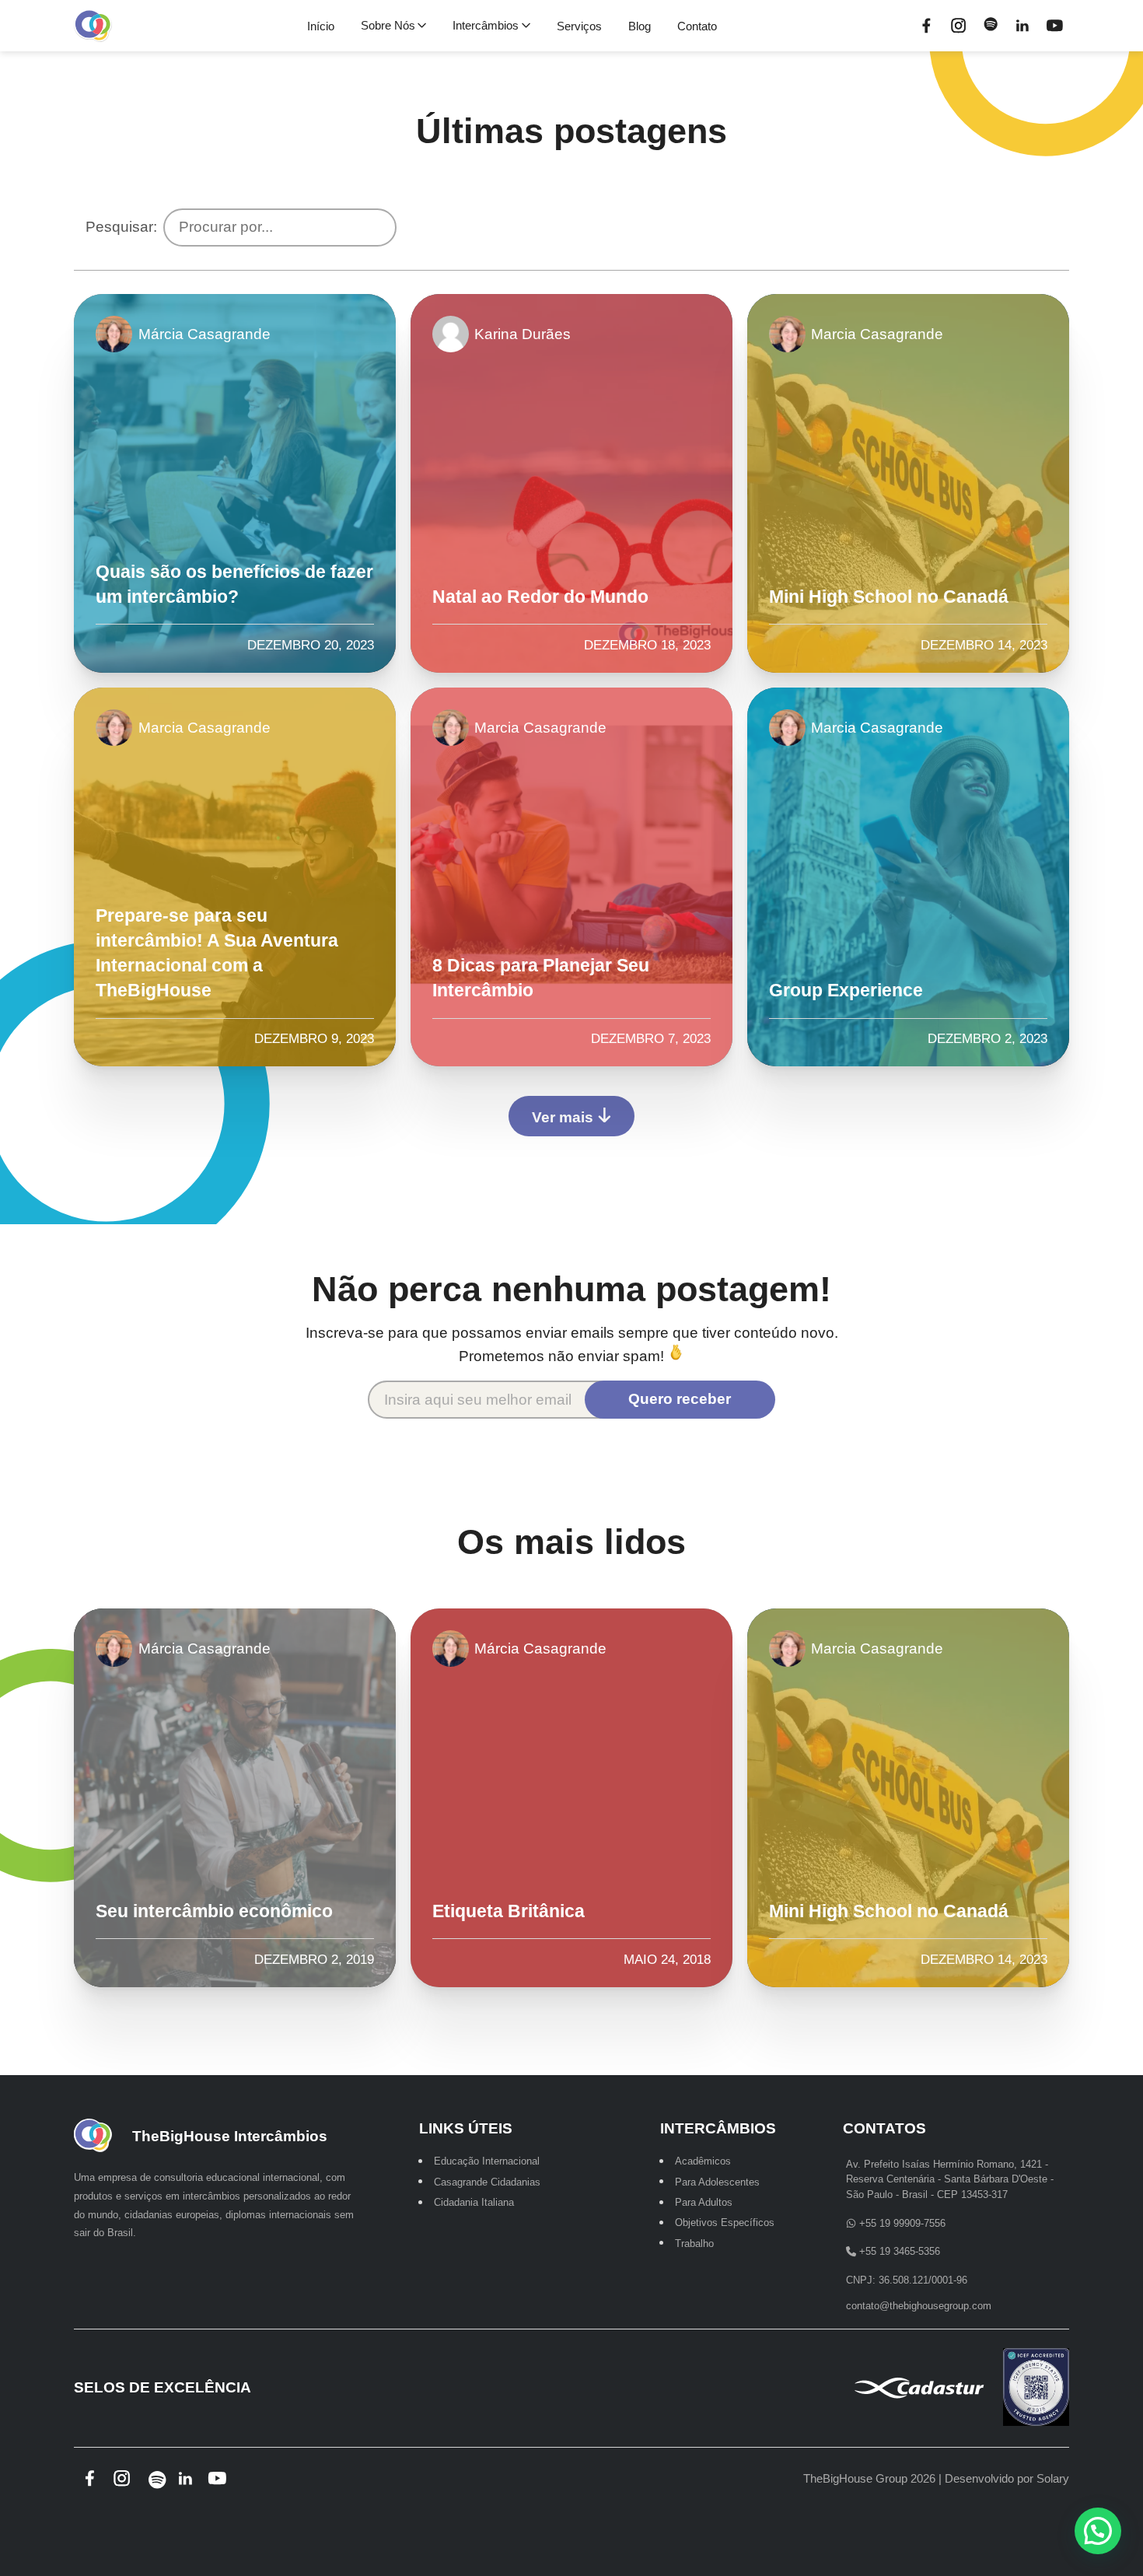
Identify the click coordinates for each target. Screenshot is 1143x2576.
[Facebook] (927, 26)
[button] (1098, 2531)
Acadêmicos (703, 2161)
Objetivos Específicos (725, 2222)
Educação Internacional (487, 2161)
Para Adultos (704, 2202)
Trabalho (694, 2243)
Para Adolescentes (717, 2181)
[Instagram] (959, 26)
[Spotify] (991, 26)
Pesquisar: (121, 227)
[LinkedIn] (1022, 26)
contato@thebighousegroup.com (919, 2306)
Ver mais (565, 1117)
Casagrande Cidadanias (487, 2181)
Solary (1053, 2478)
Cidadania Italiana (474, 2202)
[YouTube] (1055, 26)
